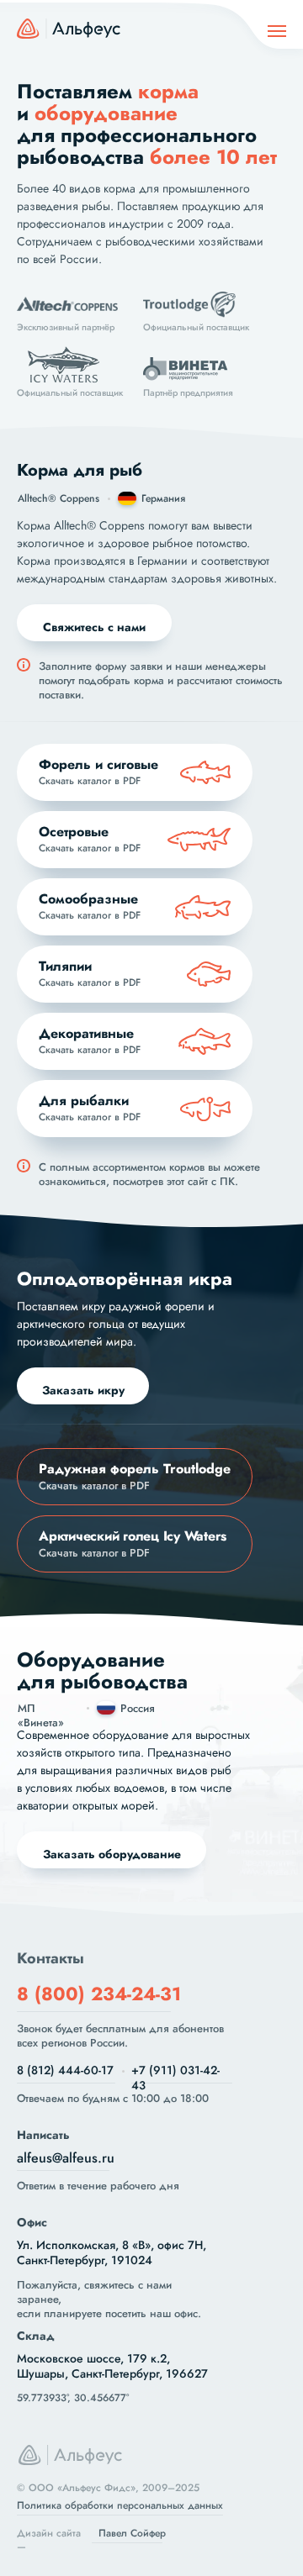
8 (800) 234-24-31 (99, 1994)
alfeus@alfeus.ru (66, 2158)
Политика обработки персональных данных (120, 2505)
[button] (94, 623)
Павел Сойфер (132, 2533)
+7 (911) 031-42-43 (175, 2078)
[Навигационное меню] (277, 31)
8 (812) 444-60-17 (65, 2070)
